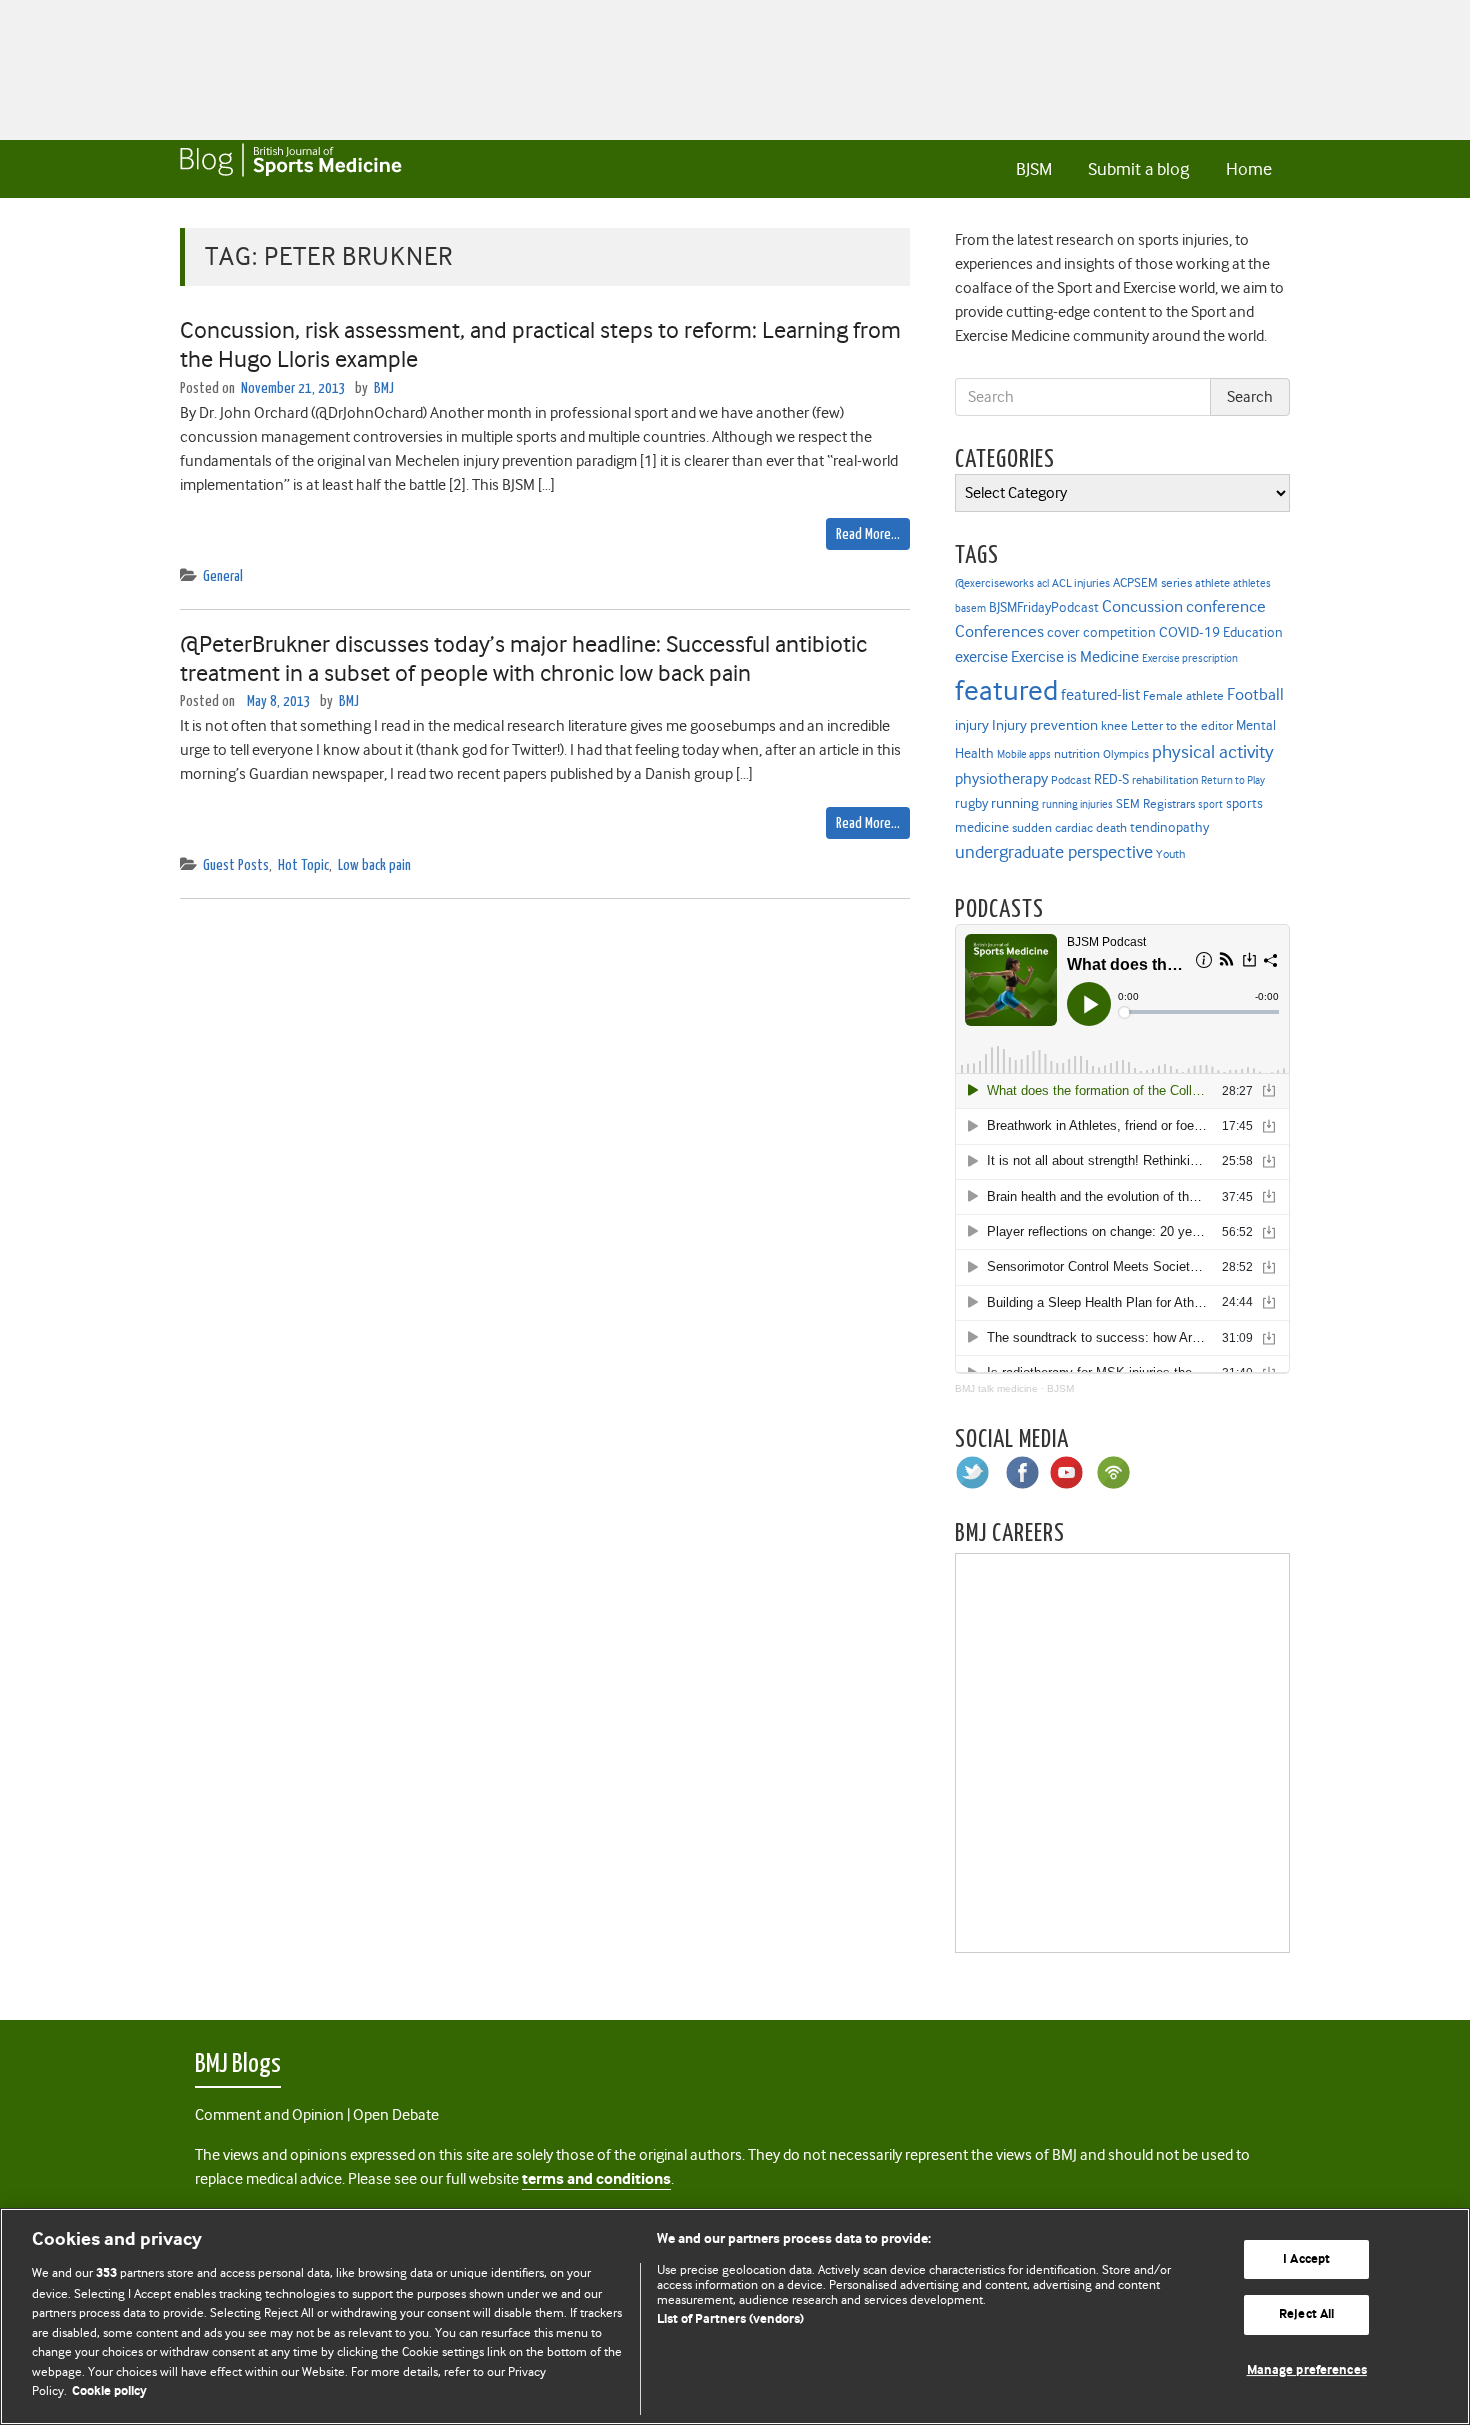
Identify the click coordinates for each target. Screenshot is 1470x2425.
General (223, 576)
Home (1249, 169)
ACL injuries (1081, 583)
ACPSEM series (1152, 582)
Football (1255, 694)
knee (1114, 726)
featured (1006, 690)
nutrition (1077, 753)
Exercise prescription (1190, 658)
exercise (981, 657)
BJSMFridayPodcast (1044, 607)
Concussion (1142, 606)
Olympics (1126, 754)
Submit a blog (1138, 169)
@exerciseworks (994, 583)
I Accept (1306, 2259)
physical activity (1213, 752)
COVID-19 (1189, 632)
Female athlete (1183, 696)
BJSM (1034, 169)
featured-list (1100, 695)
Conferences (999, 631)
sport (1210, 804)
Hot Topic (303, 865)
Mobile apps (1024, 754)
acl (1043, 583)
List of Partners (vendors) (730, 2319)
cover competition (1101, 632)
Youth (1170, 854)
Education (1253, 632)
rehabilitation (1165, 780)
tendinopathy (1169, 827)
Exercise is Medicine (1075, 656)
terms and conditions (596, 2179)
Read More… (868, 534)
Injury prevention (1045, 725)
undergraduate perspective (1054, 852)
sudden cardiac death (1069, 828)
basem (970, 608)
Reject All (1306, 2314)
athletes (1252, 583)
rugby (971, 803)
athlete (1212, 583)
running (1015, 803)
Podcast (1071, 780)
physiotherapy (1001, 779)
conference (1226, 606)
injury (972, 725)
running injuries (1077, 804)
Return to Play (1233, 780)
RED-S (1111, 779)
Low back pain (374, 865)
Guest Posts (236, 865)
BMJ (384, 388)
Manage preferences (1307, 2370)
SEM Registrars (1155, 803)
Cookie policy (109, 2391)
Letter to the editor (1182, 726)
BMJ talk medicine (996, 1388)
